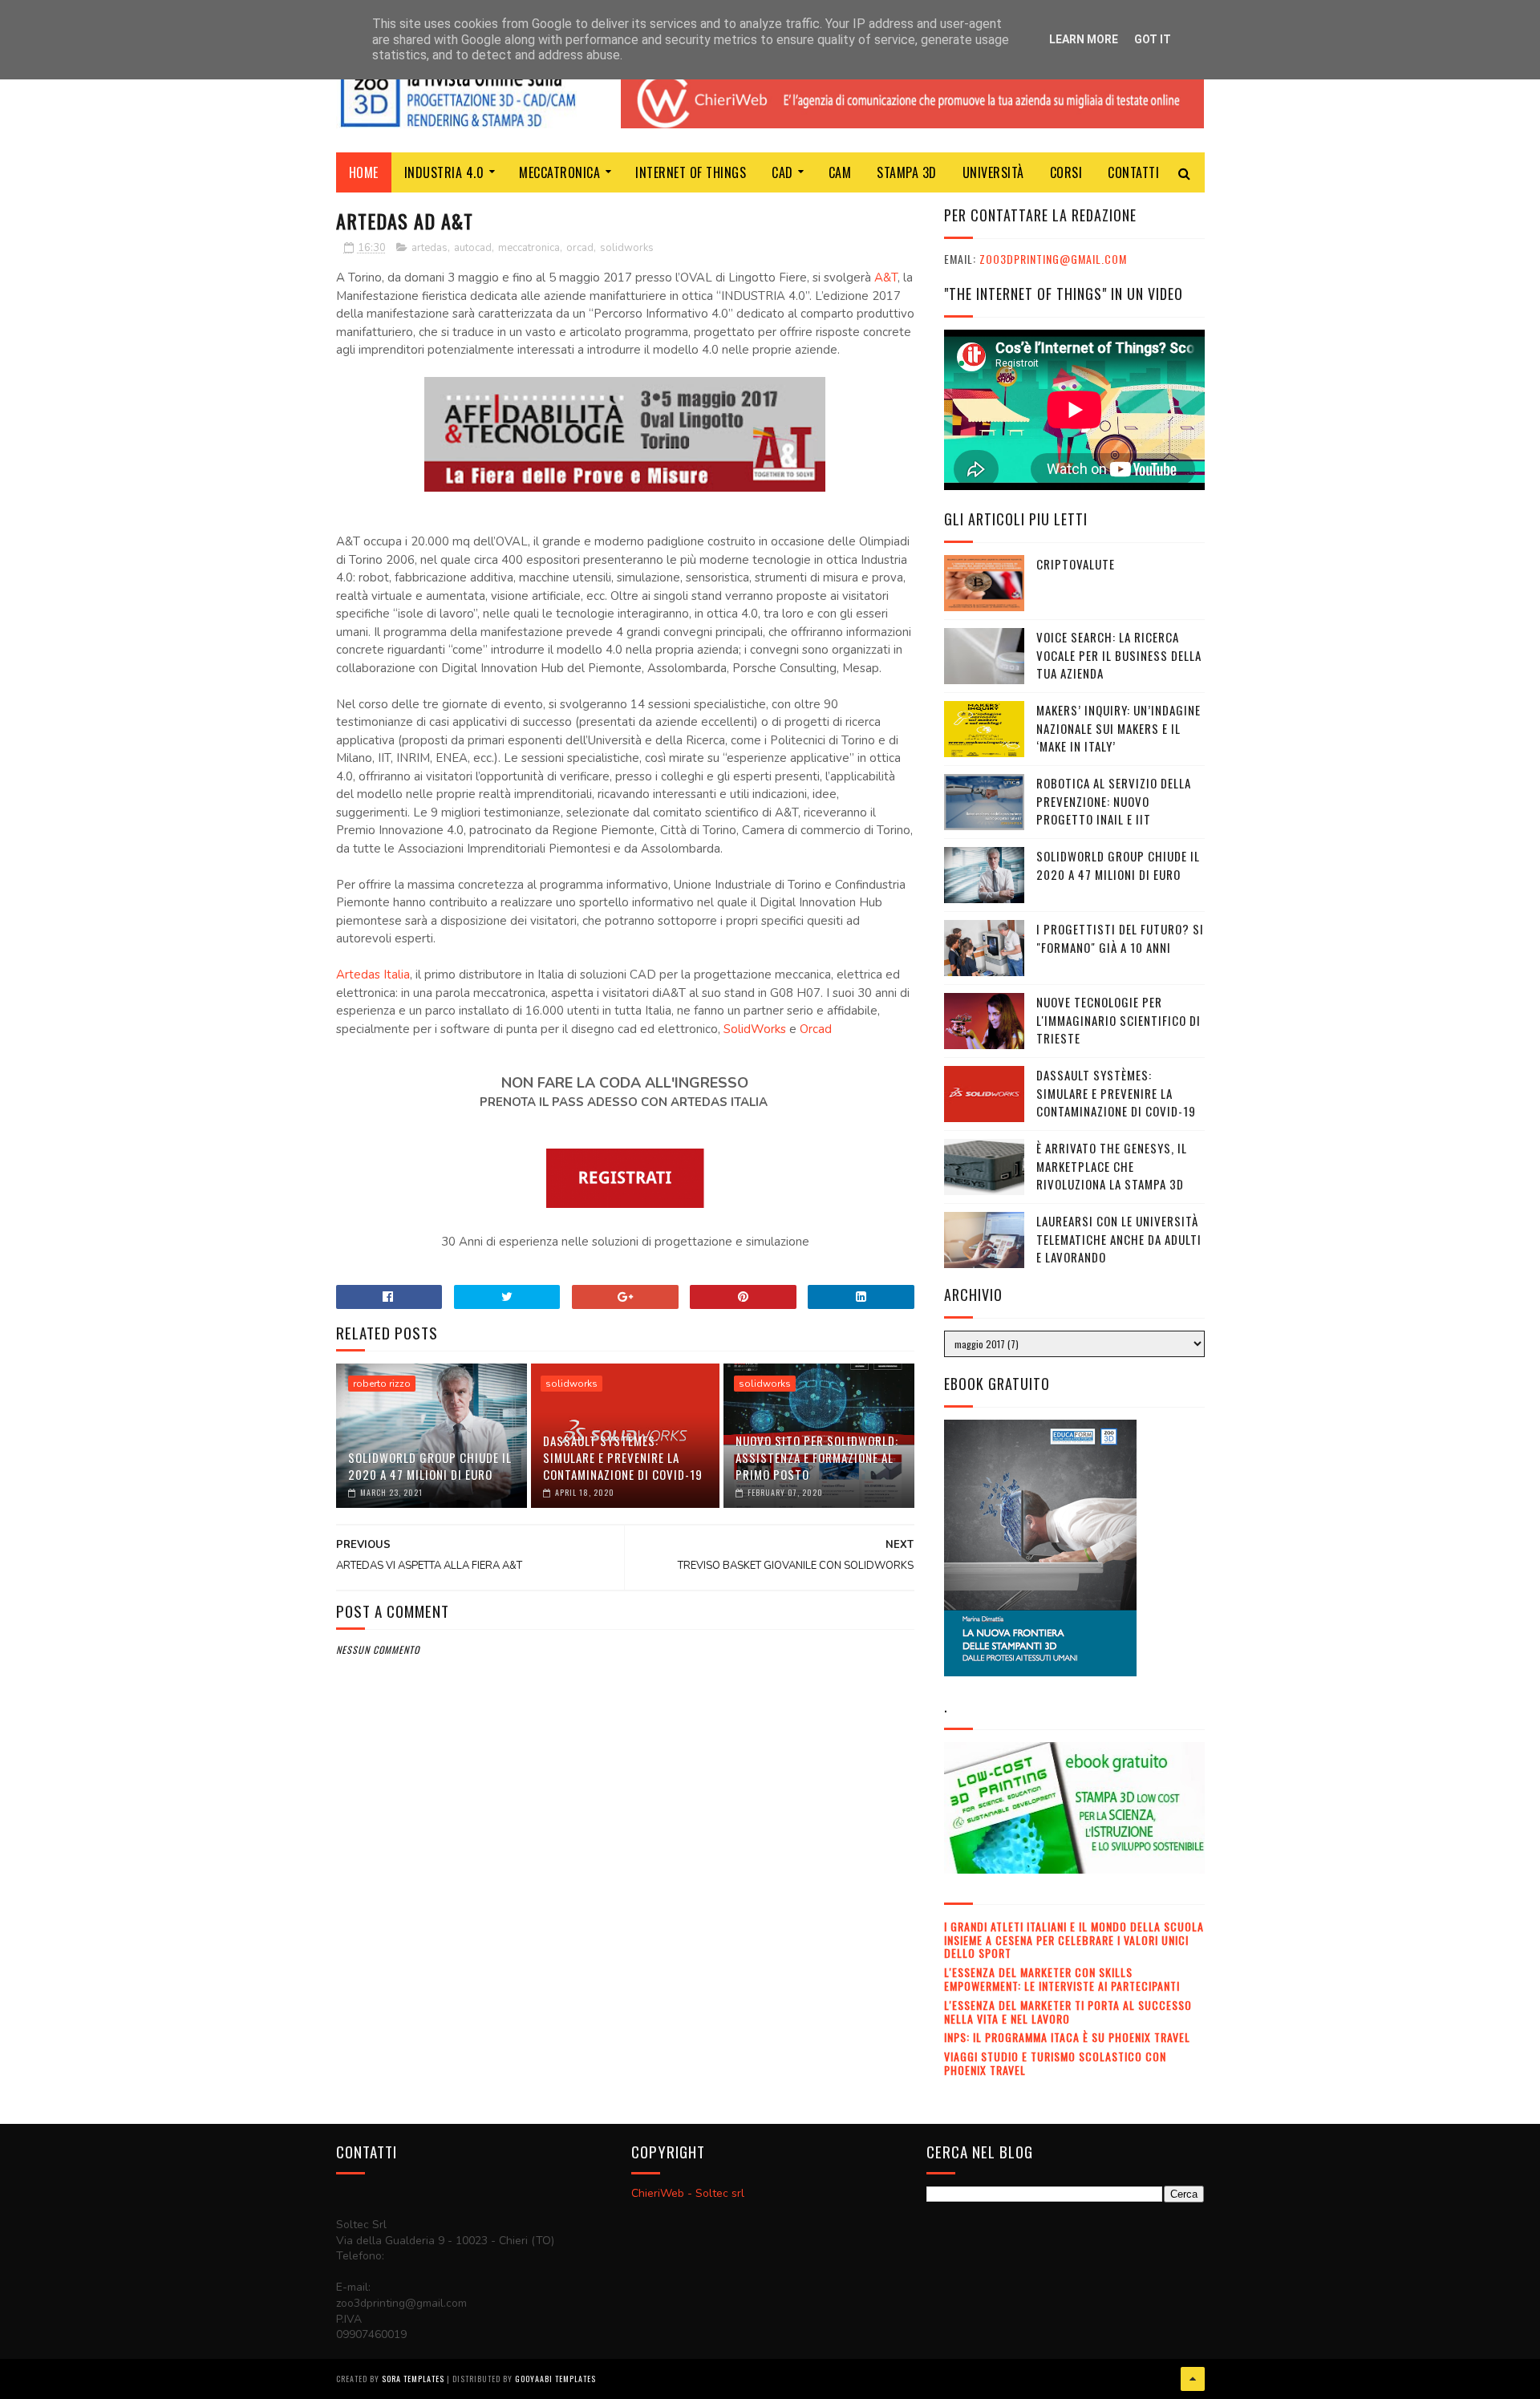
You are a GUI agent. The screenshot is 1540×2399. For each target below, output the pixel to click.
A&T (886, 278)
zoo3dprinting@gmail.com (1053, 259)
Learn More (1084, 39)
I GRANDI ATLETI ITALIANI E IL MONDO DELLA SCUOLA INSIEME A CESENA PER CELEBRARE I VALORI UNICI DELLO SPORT (1074, 1940)
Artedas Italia (373, 975)
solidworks (627, 248)
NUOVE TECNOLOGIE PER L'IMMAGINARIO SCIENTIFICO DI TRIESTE (1119, 1020)
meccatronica (529, 248)
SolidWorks (755, 1029)
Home (364, 172)
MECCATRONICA (559, 172)
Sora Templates (413, 2379)
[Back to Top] (1193, 2379)
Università (993, 172)
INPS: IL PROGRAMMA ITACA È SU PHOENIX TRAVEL (1067, 2037)
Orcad (816, 1029)
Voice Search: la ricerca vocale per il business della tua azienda (1119, 655)
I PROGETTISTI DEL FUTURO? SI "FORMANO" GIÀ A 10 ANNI (1120, 938)
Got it (1153, 39)
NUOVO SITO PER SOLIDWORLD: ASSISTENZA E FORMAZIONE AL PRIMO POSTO (817, 1457)
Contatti (1133, 172)
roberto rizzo (382, 1384)
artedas (430, 248)
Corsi (1066, 172)
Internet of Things (691, 172)
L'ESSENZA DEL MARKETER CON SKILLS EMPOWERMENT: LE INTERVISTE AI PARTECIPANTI (1062, 1979)
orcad (580, 248)
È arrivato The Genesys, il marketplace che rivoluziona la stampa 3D (1112, 1166)
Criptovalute (1076, 564)
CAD (782, 172)
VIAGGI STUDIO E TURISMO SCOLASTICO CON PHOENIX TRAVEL (1055, 2063)
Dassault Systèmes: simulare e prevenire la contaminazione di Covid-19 (623, 1457)
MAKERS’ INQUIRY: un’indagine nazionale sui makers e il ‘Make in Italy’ (1119, 728)
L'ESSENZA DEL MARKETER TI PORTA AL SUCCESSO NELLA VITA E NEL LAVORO (1068, 2012)
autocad (473, 248)
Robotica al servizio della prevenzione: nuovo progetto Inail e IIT (1114, 801)
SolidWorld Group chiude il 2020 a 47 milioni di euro (430, 1466)
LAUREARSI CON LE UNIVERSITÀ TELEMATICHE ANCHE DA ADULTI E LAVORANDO (1119, 1239)
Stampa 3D (907, 172)
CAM (840, 172)
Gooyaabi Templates (555, 2379)
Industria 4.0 (444, 172)
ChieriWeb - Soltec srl (688, 2193)
